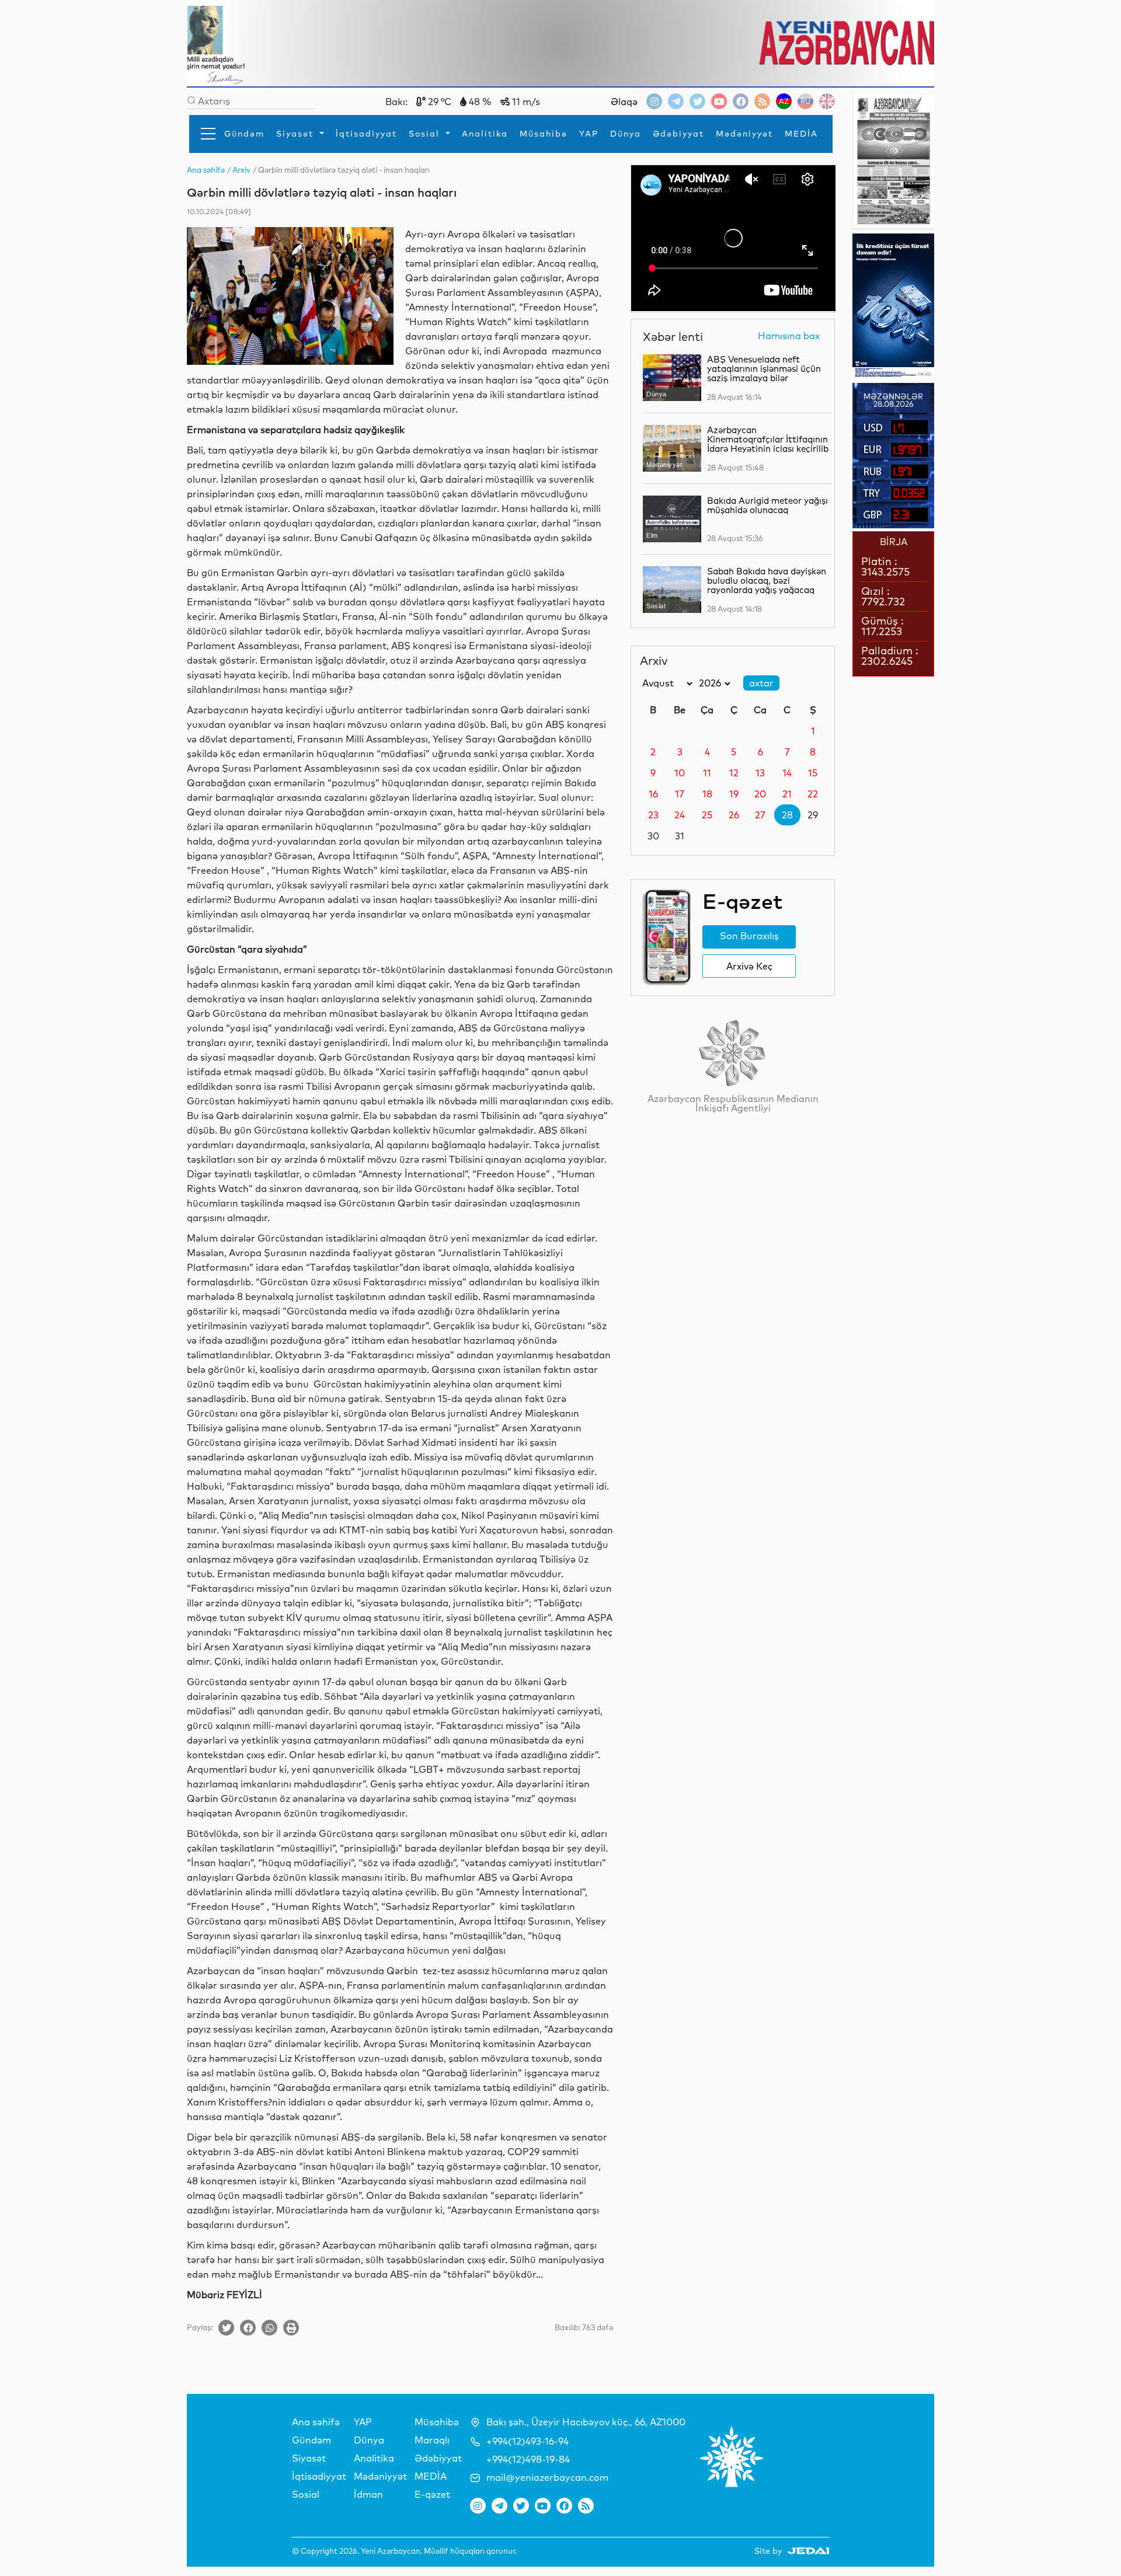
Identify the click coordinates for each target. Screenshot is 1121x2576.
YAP (589, 134)
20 (760, 794)
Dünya (626, 134)
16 (653, 794)
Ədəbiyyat (678, 134)
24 (680, 815)
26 (734, 815)
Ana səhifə (316, 2422)
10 (680, 773)
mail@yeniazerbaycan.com (547, 2477)
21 (787, 794)
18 (707, 794)
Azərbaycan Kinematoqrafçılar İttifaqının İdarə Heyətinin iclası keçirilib (768, 439)
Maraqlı (432, 2440)
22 (813, 794)
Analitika (485, 134)
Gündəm (244, 134)
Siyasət (297, 134)
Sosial (426, 134)
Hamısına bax (789, 336)
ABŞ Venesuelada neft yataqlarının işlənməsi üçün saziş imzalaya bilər (764, 369)
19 (734, 794)
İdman (368, 2494)
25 (707, 815)
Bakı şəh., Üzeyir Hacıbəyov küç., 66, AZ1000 (586, 2422)
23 (653, 815)
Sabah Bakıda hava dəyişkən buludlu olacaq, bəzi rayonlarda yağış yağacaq (767, 581)
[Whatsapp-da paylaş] (269, 2328)
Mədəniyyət (744, 134)
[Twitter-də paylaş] (226, 2328)
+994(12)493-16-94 (528, 2441)
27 (760, 815)
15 (813, 773)
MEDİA (801, 134)
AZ (784, 101)
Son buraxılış (749, 936)
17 (680, 794)
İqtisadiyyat (366, 134)
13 (760, 773)
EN (827, 101)
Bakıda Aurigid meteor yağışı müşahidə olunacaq (767, 505)
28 (787, 815)
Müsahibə (544, 134)
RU (805, 101)
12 (734, 773)
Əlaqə (624, 102)
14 (787, 773)
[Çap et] (291, 2328)
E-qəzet (432, 2494)
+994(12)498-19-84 (528, 2459)
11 (707, 773)
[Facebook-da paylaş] (248, 2328)
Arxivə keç (749, 966)
